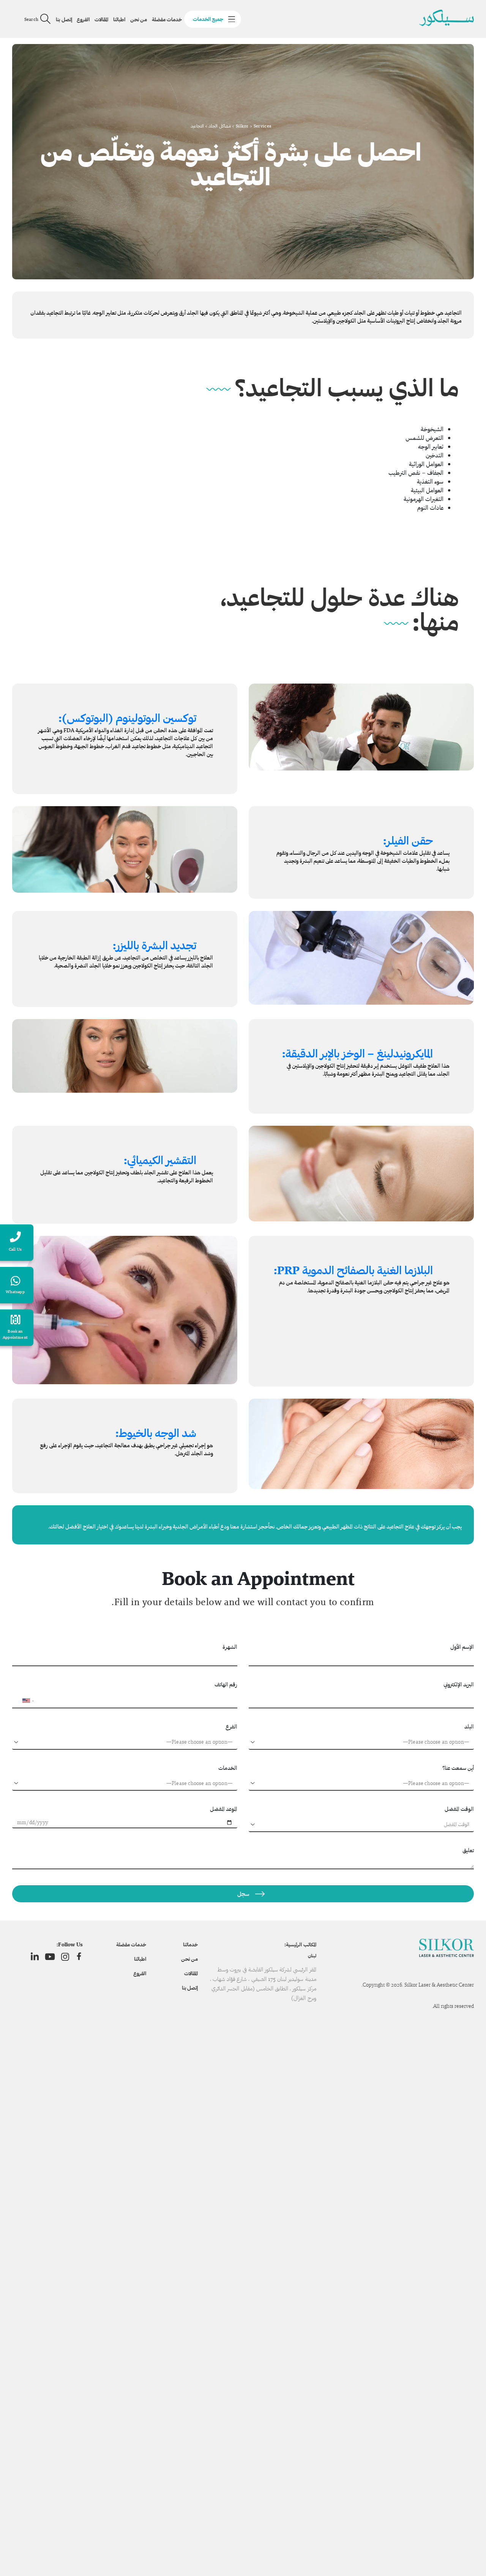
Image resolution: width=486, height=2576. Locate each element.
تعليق (468, 1850)
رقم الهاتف (226, 1684)
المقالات (101, 19)
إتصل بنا (64, 19)
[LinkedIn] (35, 1957)
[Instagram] (65, 1957)
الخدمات (228, 1768)
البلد (469, 1726)
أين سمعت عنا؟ (458, 1768)
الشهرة (230, 1647)
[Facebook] (79, 1957)
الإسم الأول (462, 1647)
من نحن (139, 19)
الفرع (231, 1726)
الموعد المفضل (224, 1809)
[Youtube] (50, 1957)
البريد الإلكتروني (459, 1684)
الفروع (83, 19)
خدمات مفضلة (167, 19)
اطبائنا (119, 19)
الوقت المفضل (459, 1809)
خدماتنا (190, 1944)
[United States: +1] (21, 1701)
